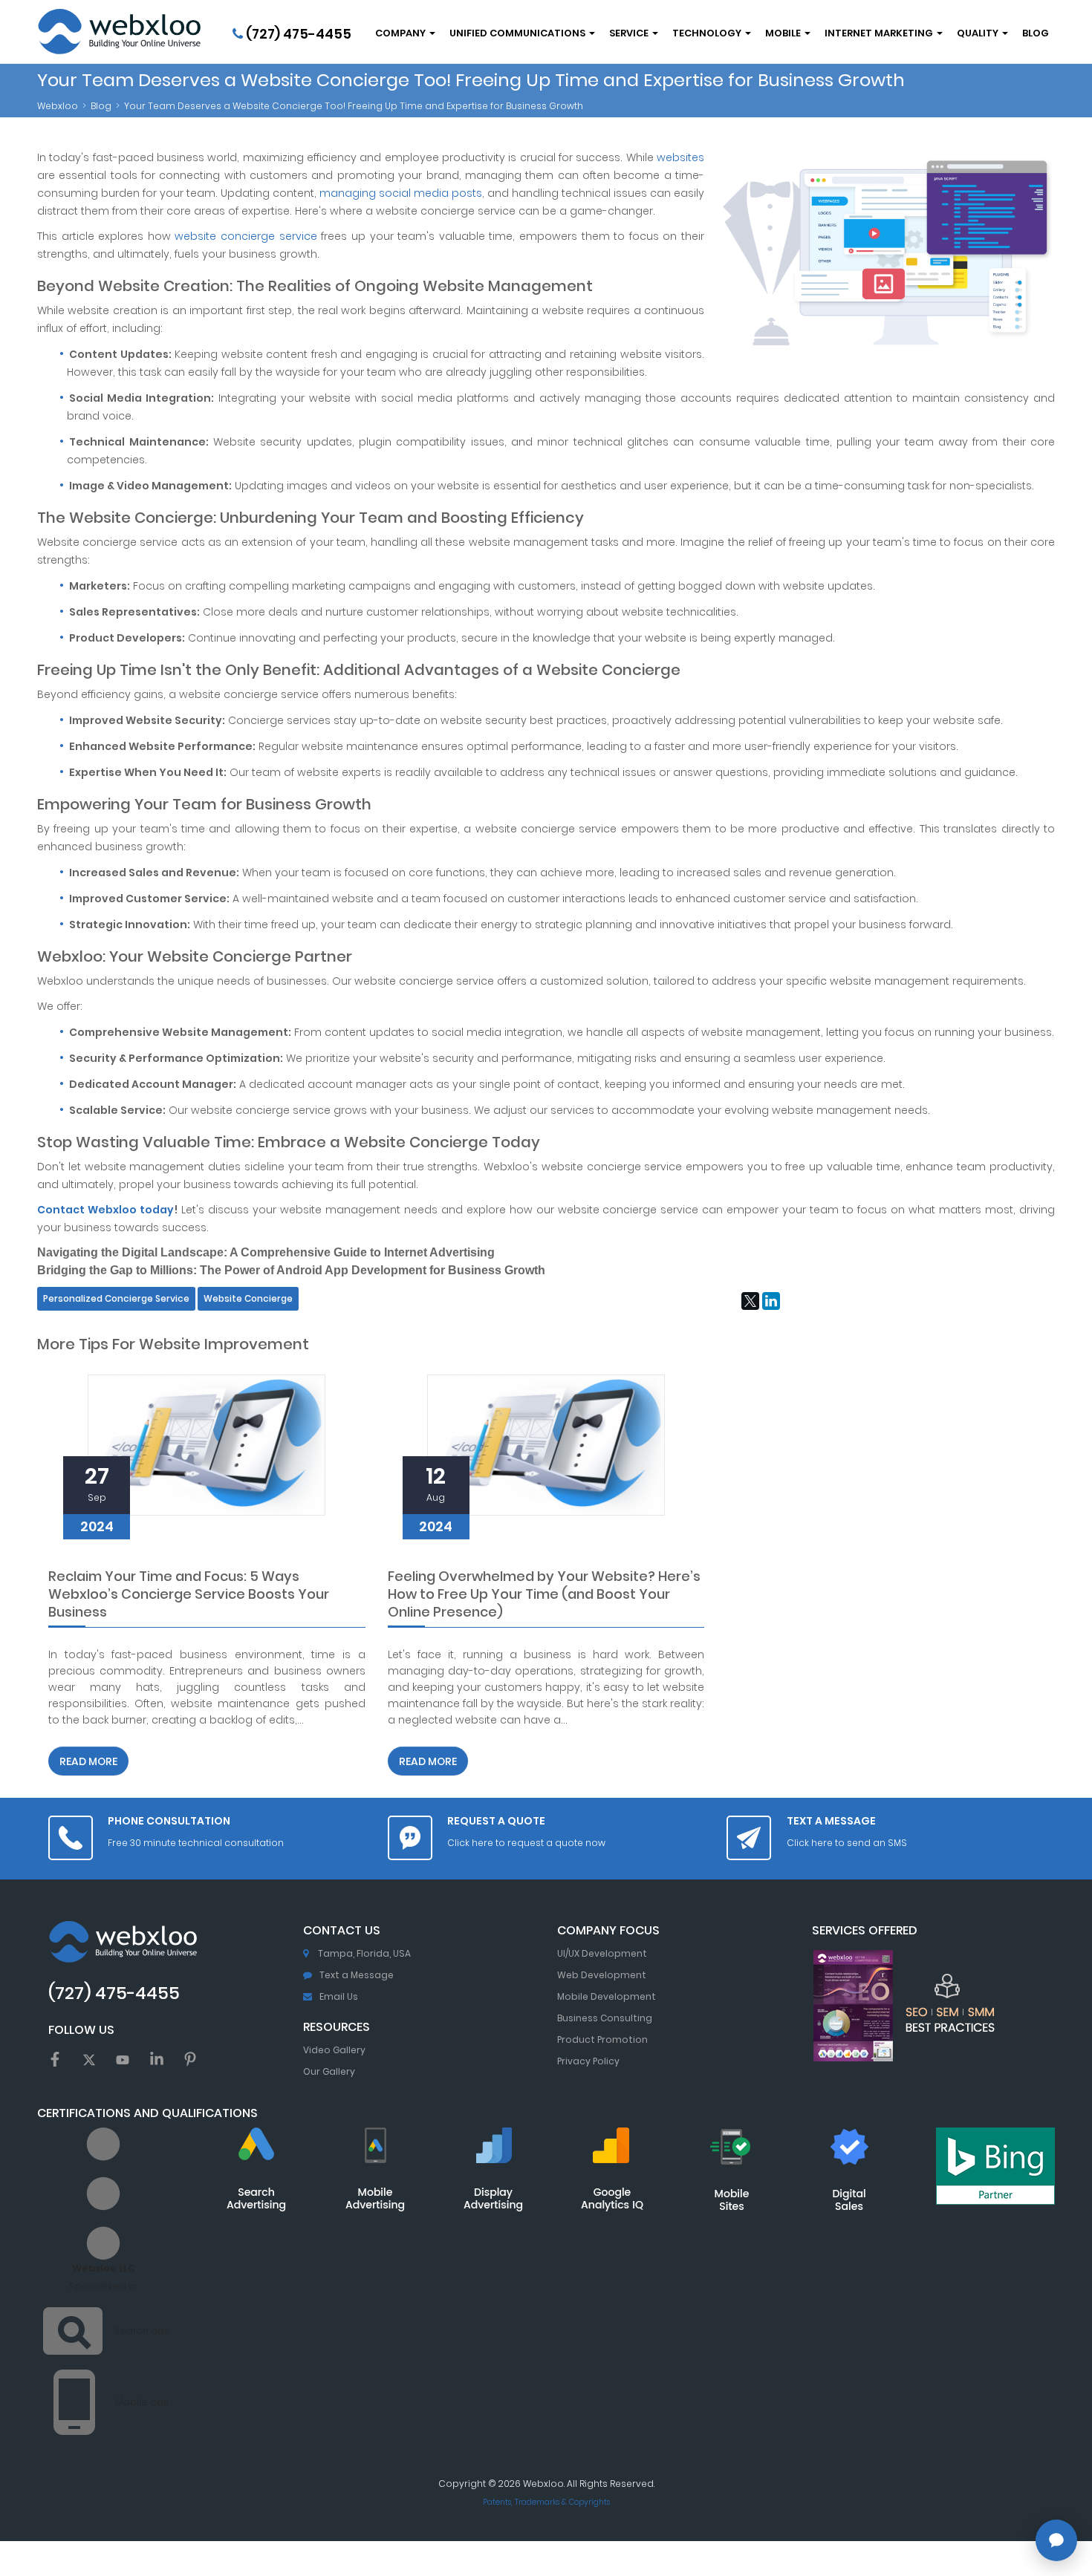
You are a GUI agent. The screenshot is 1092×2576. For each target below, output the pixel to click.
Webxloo (58, 106)
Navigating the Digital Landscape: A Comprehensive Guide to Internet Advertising (266, 1252)
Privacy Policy (588, 2061)
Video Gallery (334, 2050)
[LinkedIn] (771, 1301)
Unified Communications (519, 33)
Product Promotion (602, 2039)
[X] (750, 1301)
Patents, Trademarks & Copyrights (546, 2502)
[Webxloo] (119, 32)
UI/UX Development (602, 1953)
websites (680, 157)
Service (630, 33)
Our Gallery (329, 2071)
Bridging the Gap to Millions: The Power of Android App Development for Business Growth (291, 1270)
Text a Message (357, 1975)
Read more (88, 1761)
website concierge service (246, 236)
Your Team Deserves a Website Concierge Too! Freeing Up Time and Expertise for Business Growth (354, 106)
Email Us (339, 1996)
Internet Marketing (880, 33)
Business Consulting (605, 2018)
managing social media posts (401, 193)
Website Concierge (248, 1299)
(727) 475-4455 (297, 34)
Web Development (602, 1975)
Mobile (784, 33)
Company (402, 33)
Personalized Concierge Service (116, 1299)
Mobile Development (607, 1996)
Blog (1036, 33)
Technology (708, 33)
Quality (979, 33)
